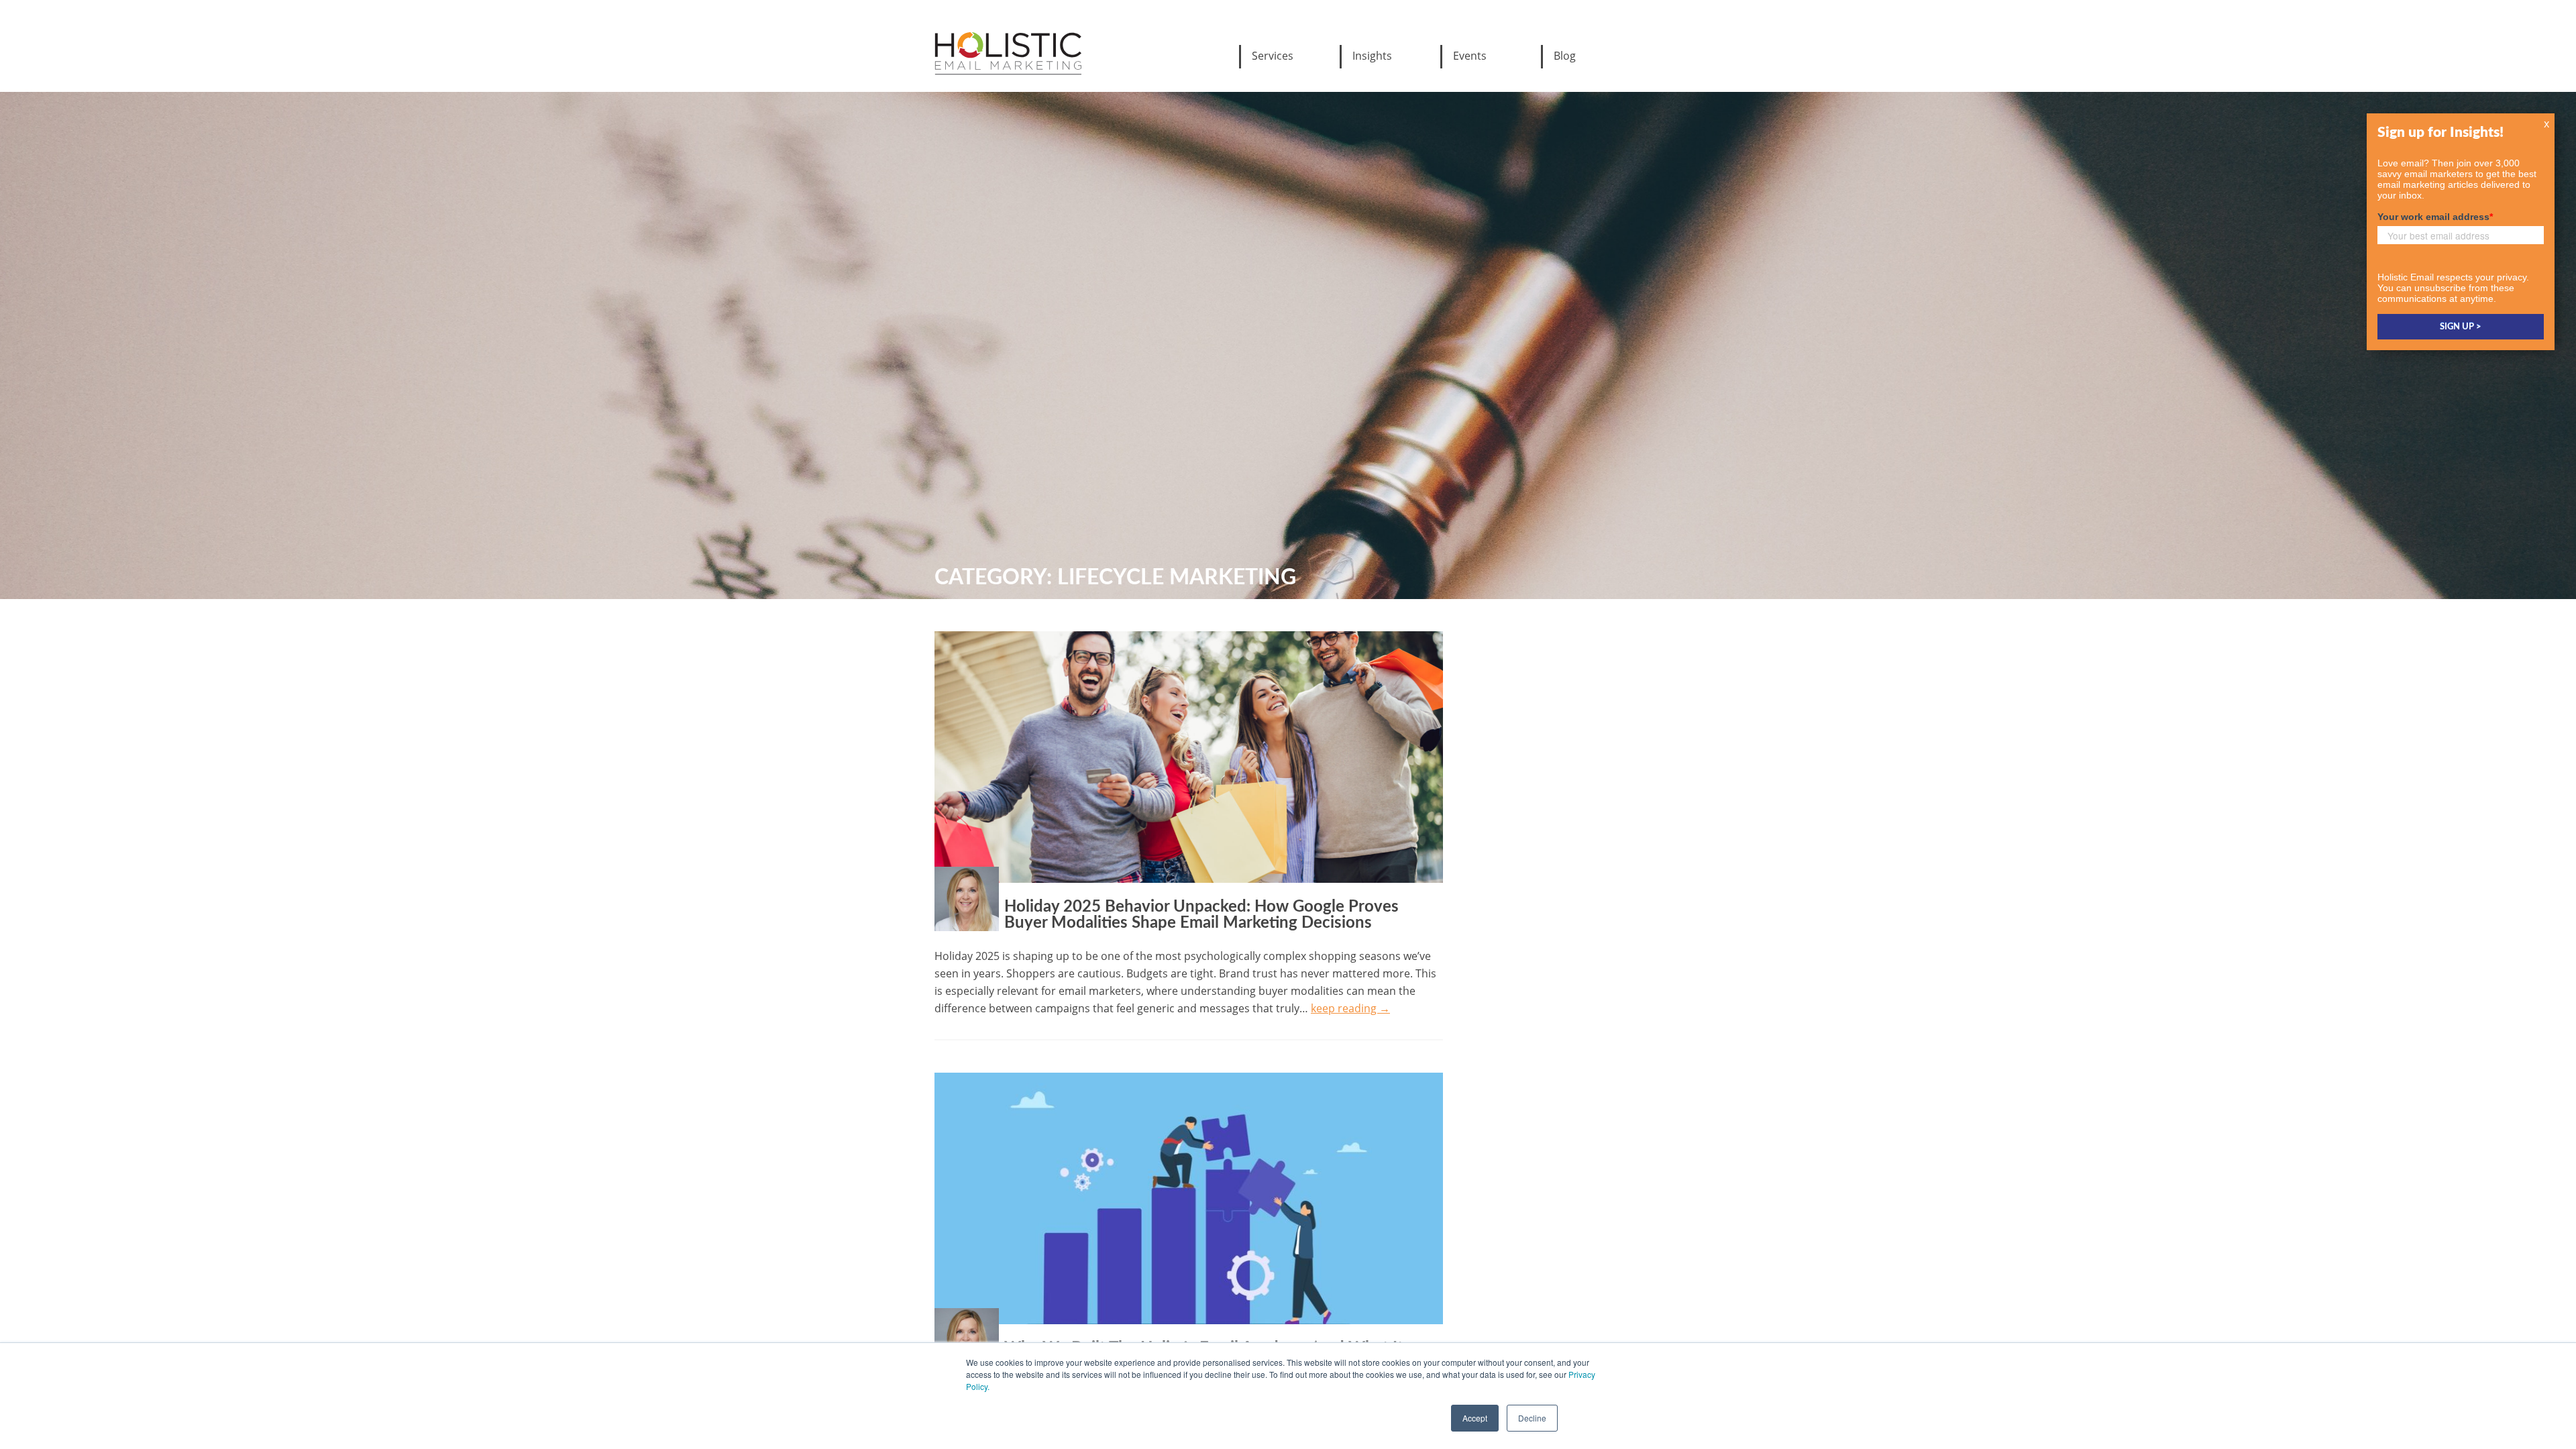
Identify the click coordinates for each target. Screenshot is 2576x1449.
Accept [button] (1475, 1418)
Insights (1372, 56)
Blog (1565, 56)
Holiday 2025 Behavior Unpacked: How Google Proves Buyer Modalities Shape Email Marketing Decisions (1201, 915)
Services (1273, 56)
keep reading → (1350, 1008)
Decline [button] (1532, 1418)
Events (1470, 56)
